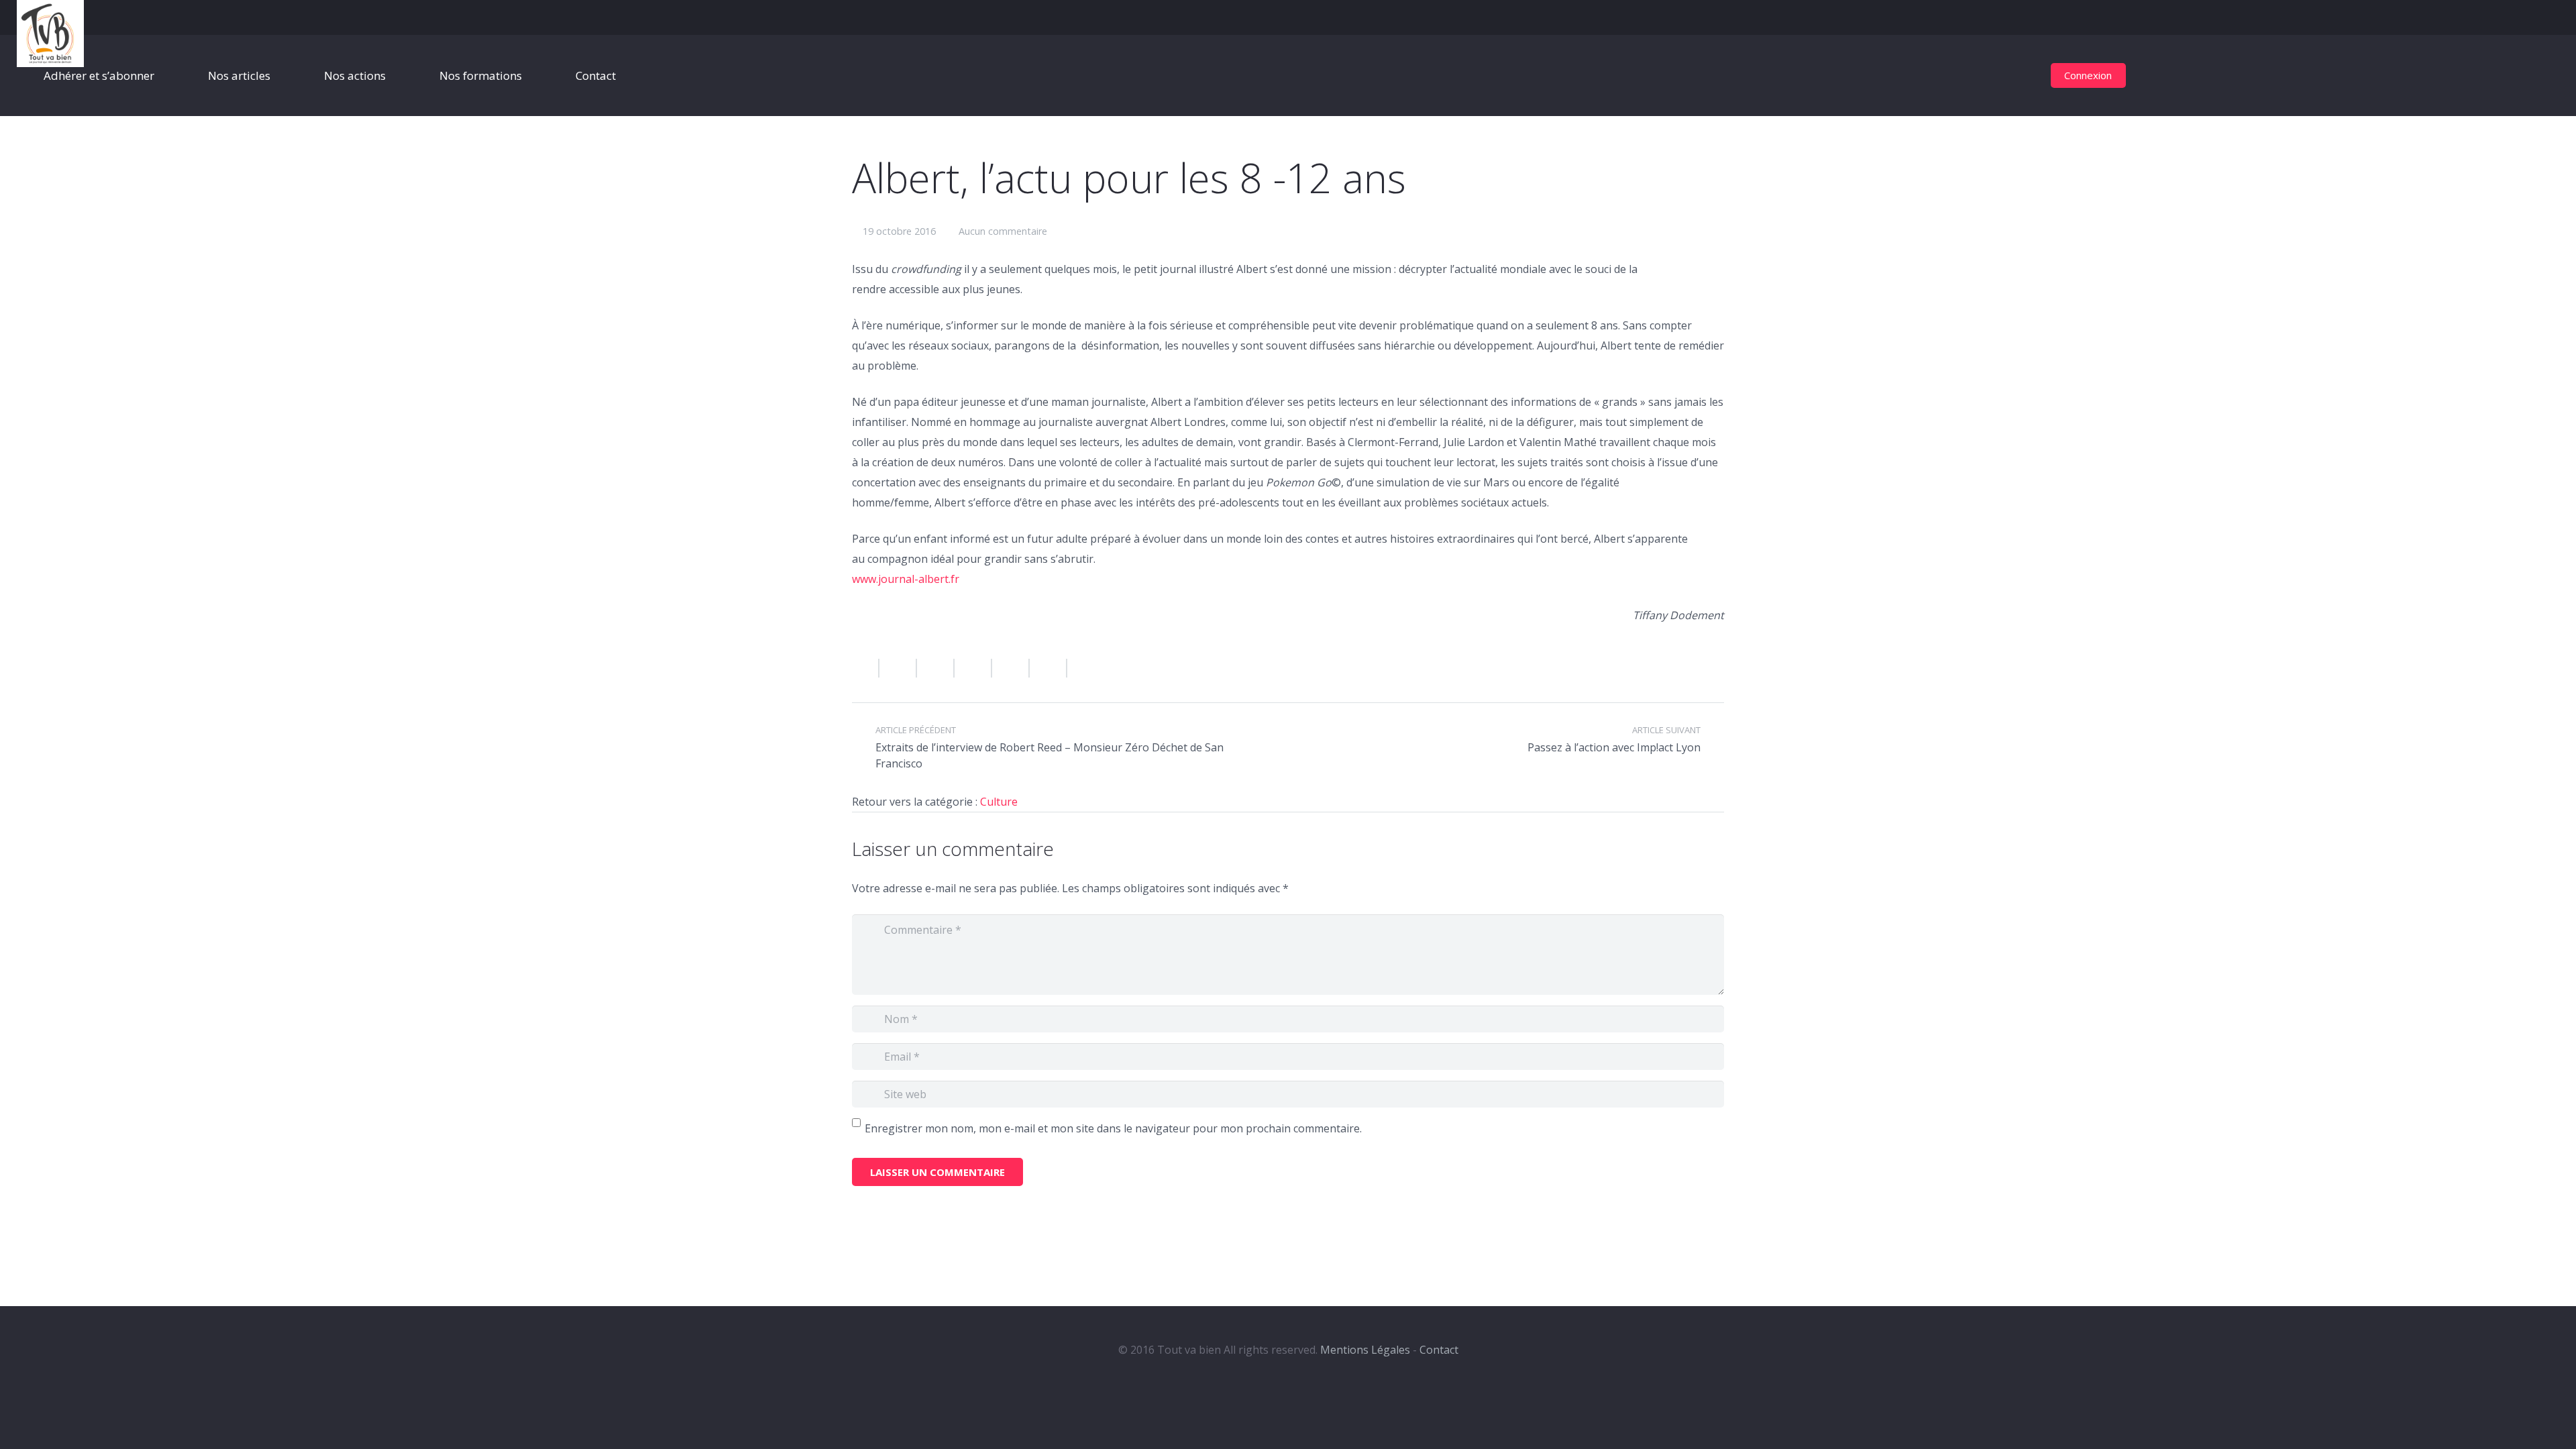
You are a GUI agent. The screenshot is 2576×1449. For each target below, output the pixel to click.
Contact (1439, 1350)
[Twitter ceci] (936, 668)
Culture (999, 802)
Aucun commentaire (1003, 231)
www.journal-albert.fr (906, 579)
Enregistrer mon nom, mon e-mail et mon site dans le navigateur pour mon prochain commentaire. (1113, 1128)
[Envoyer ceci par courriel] (866, 668)
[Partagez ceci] (898, 668)
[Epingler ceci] (1049, 668)
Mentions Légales (1365, 1350)
